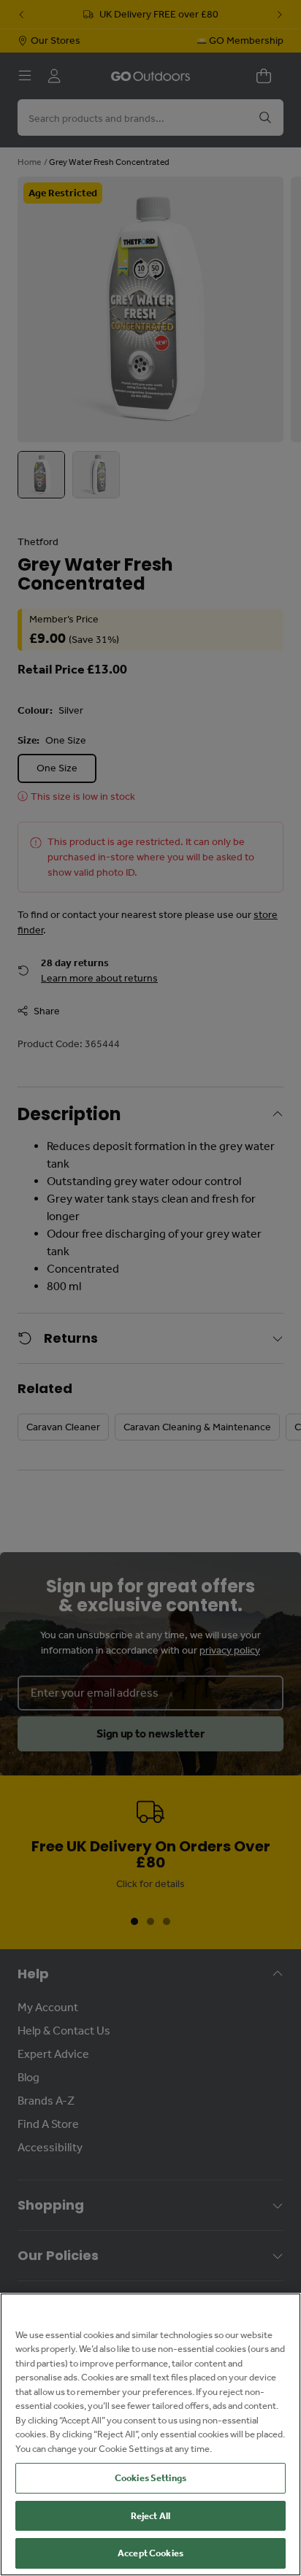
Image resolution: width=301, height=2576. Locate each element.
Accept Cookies (150, 2553)
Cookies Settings (150, 2478)
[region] (150, 2434)
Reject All (150, 2516)
